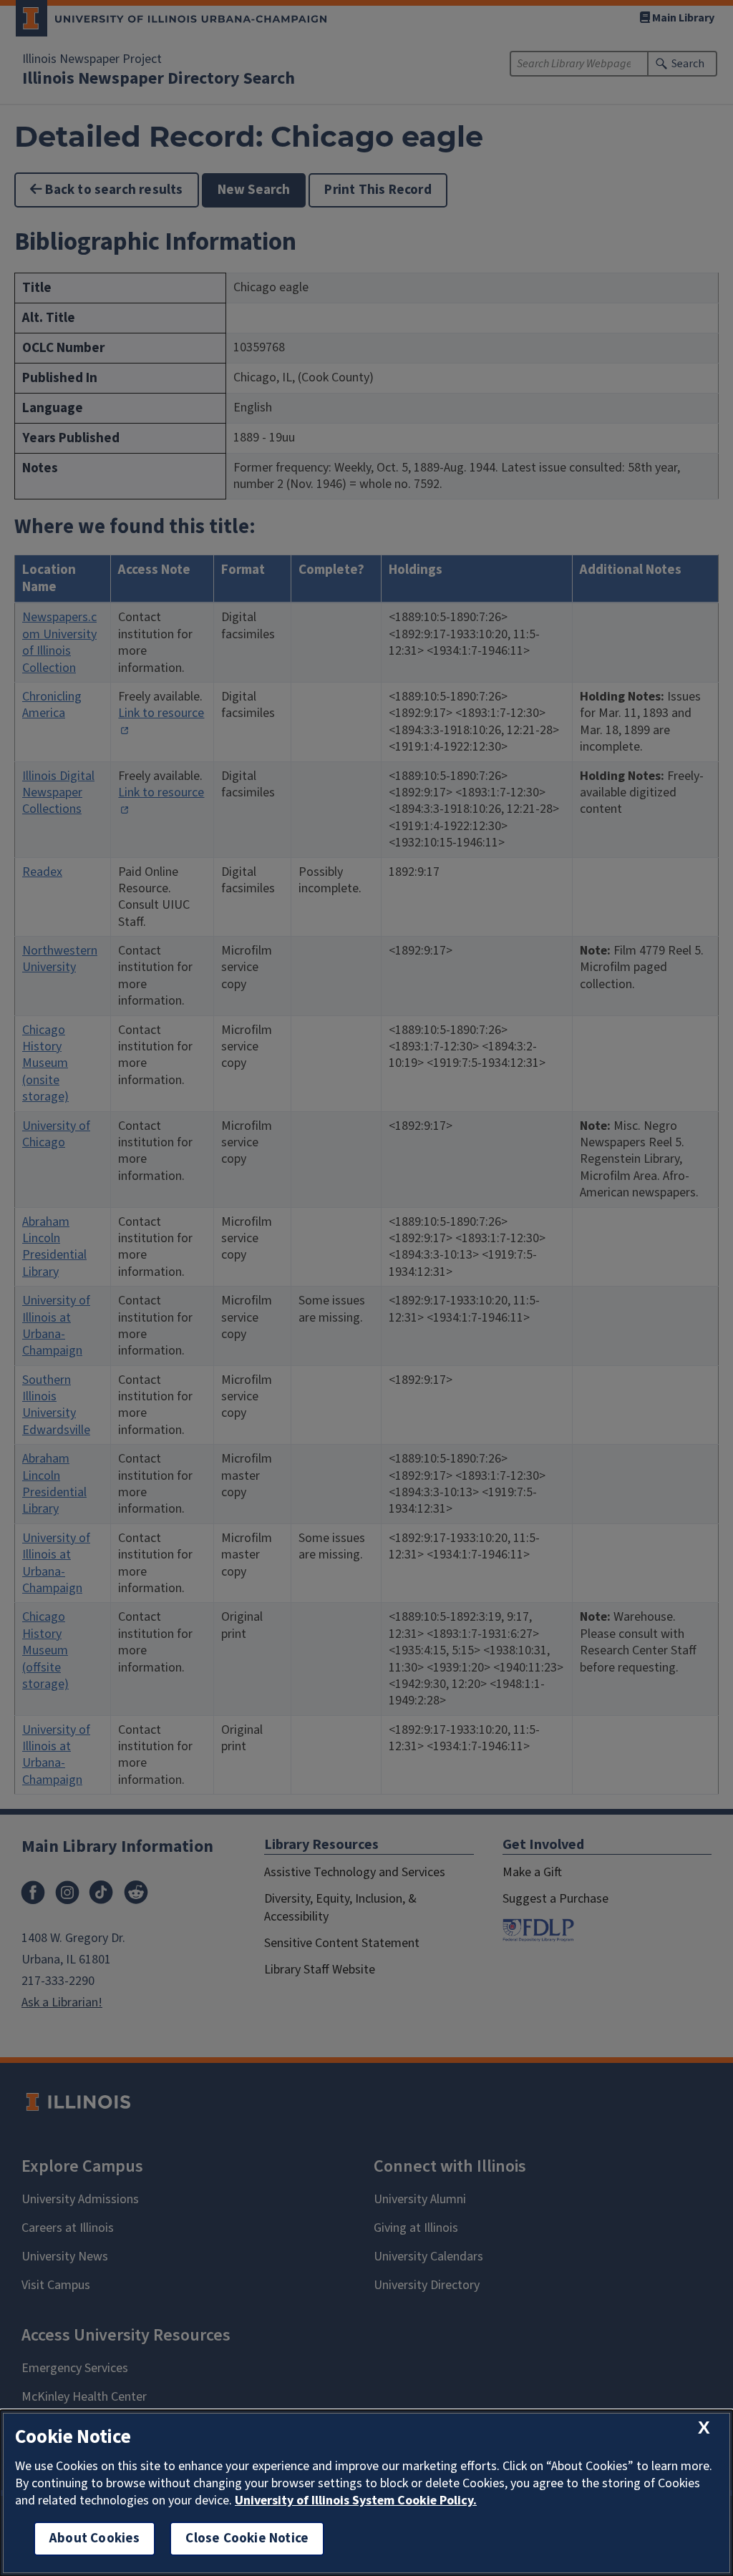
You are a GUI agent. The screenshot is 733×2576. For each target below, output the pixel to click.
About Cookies (94, 2538)
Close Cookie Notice (247, 2538)
